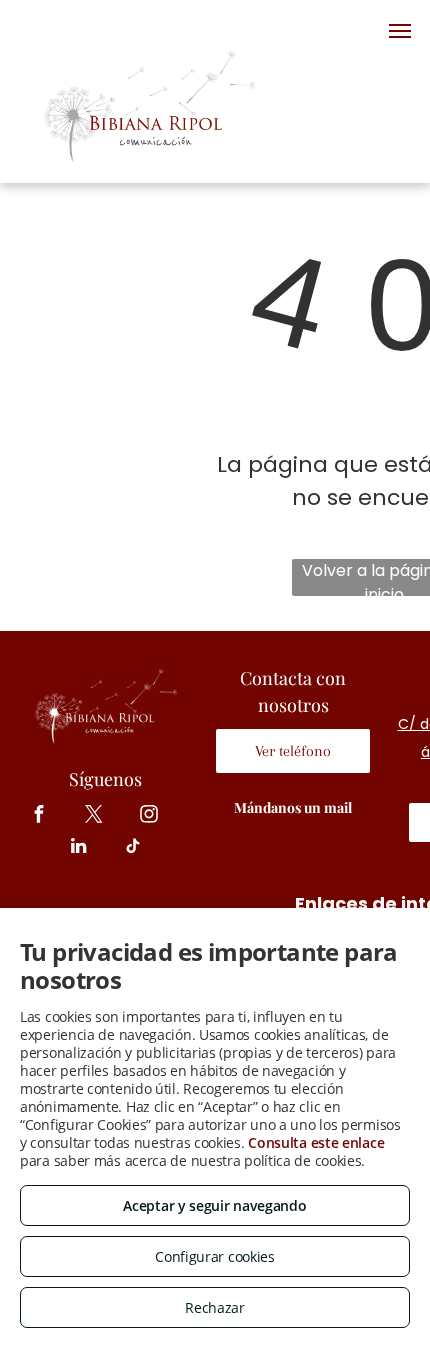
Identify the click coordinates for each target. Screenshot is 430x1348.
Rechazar (215, 1307)
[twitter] (94, 817)
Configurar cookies (215, 1256)
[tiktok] (133, 849)
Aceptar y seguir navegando (214, 1205)
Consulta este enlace (316, 1142)
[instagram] (149, 817)
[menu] (400, 31)
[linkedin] (78, 849)
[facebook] (39, 817)
